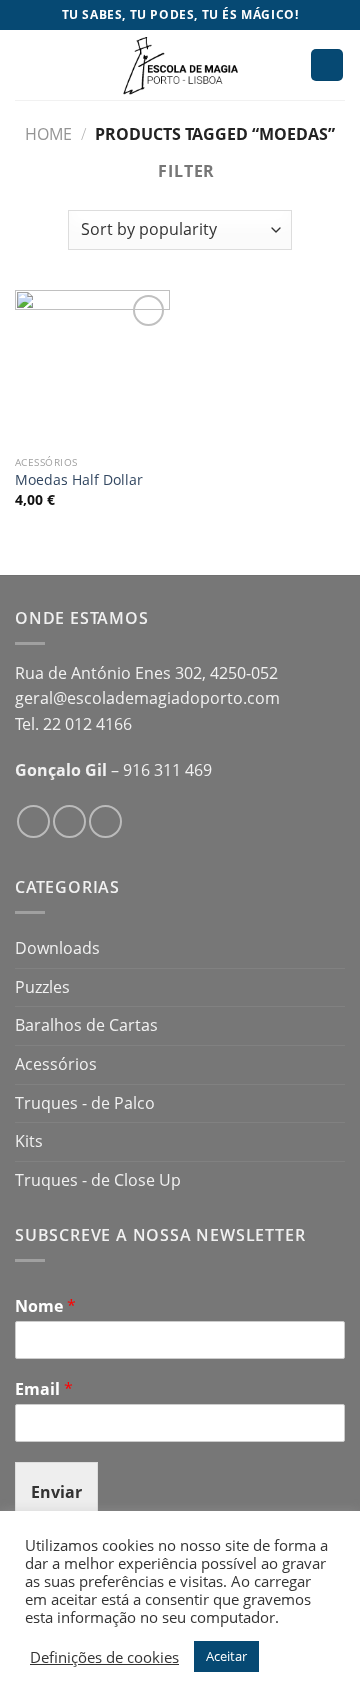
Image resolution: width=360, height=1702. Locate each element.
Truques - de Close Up (98, 1180)
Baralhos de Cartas (86, 1025)
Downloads (57, 948)
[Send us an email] (105, 821)
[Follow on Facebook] (33, 821)
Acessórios (56, 1064)
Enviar (56, 1492)
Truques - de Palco (85, 1103)
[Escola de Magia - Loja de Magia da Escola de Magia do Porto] (180, 65)
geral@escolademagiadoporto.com (147, 698)
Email (44, 1389)
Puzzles (42, 987)
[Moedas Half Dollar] (92, 367)
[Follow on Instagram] (69, 821)
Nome (45, 1306)
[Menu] (27, 64)
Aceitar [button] (226, 1656)
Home (48, 134)
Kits (29, 1141)
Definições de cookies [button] (104, 1657)
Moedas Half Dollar (79, 480)
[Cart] (327, 65)
